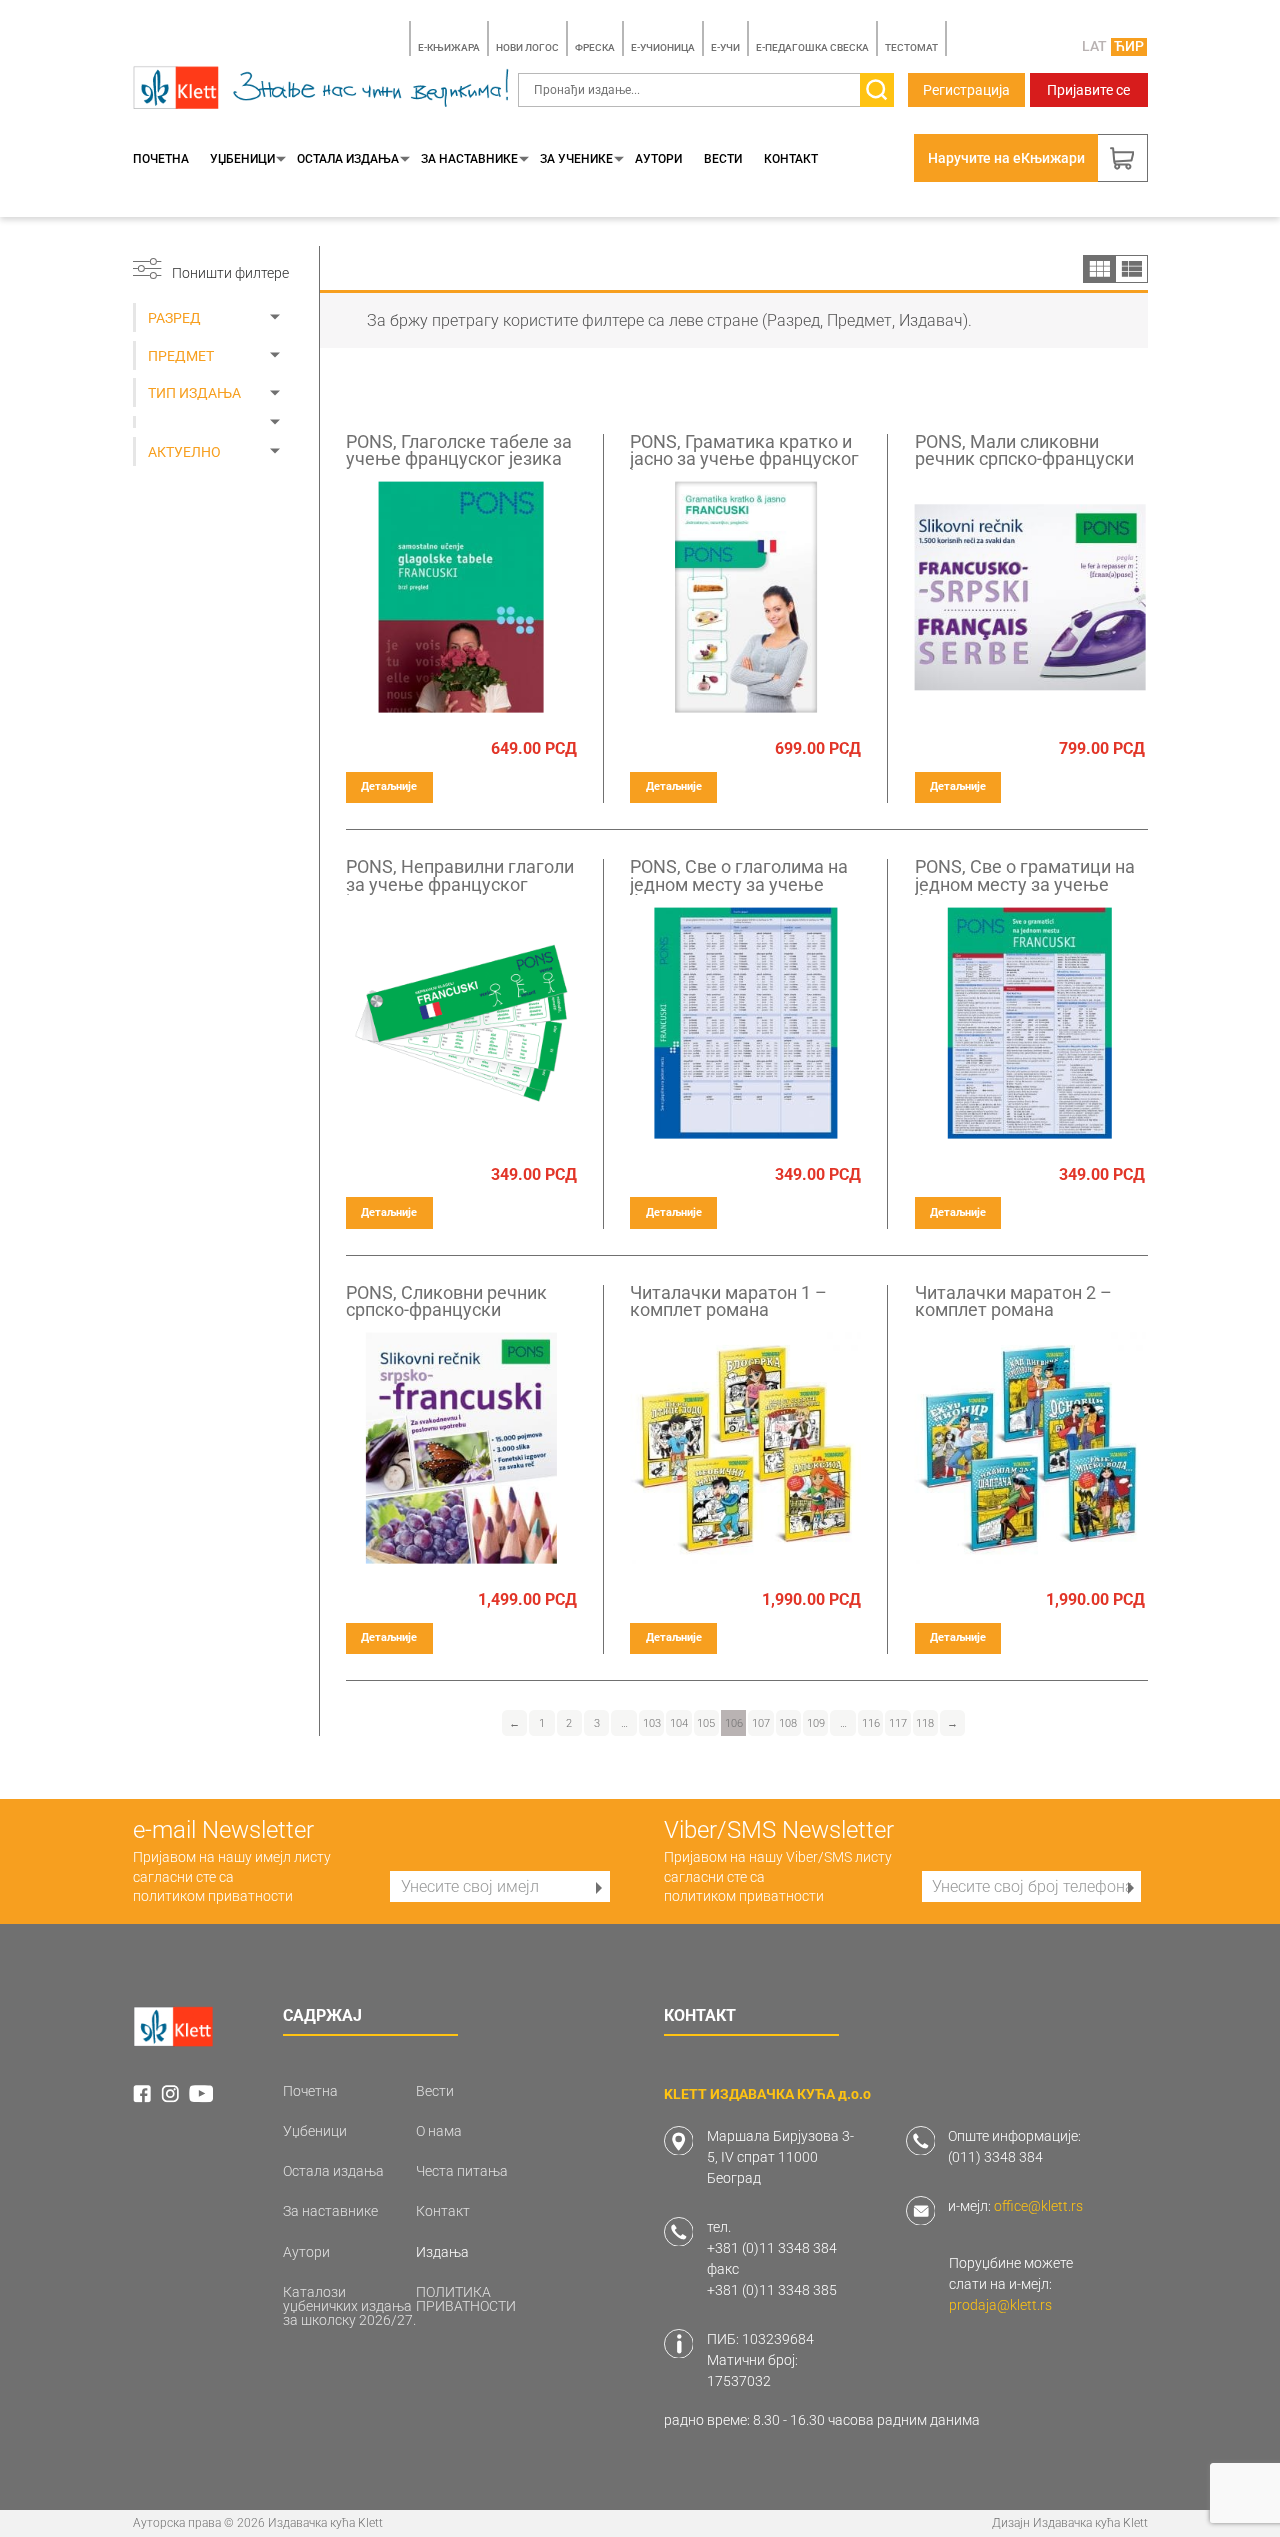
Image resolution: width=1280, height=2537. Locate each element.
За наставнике (469, 159)
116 (871, 1723)
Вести (723, 159)
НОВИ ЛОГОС (527, 47)
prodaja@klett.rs (1000, 2305)
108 (788, 1723)
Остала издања (348, 159)
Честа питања (462, 2171)
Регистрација (966, 90)
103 (652, 1723)
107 (761, 1723)
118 (925, 1723)
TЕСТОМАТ (911, 47)
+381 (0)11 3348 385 (772, 2290)
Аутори (658, 159)
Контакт (791, 159)
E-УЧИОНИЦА (663, 47)
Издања (442, 2252)
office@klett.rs (1038, 2206)
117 (898, 1723)
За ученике (576, 159)
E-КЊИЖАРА (449, 47)
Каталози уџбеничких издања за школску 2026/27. (349, 2306)
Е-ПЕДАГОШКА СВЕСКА (812, 47)
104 (679, 1723)
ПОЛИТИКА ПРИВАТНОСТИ (466, 2299)
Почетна (161, 159)
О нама (439, 2131)
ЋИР (1129, 46)
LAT (1094, 46)
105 (706, 1723)
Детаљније (389, 786)
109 (816, 1723)
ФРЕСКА (595, 47)
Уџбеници (242, 159)
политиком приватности (213, 1896)
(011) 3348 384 (995, 2157)
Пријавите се (1088, 90)
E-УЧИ (725, 47)
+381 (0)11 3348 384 (772, 2248)
